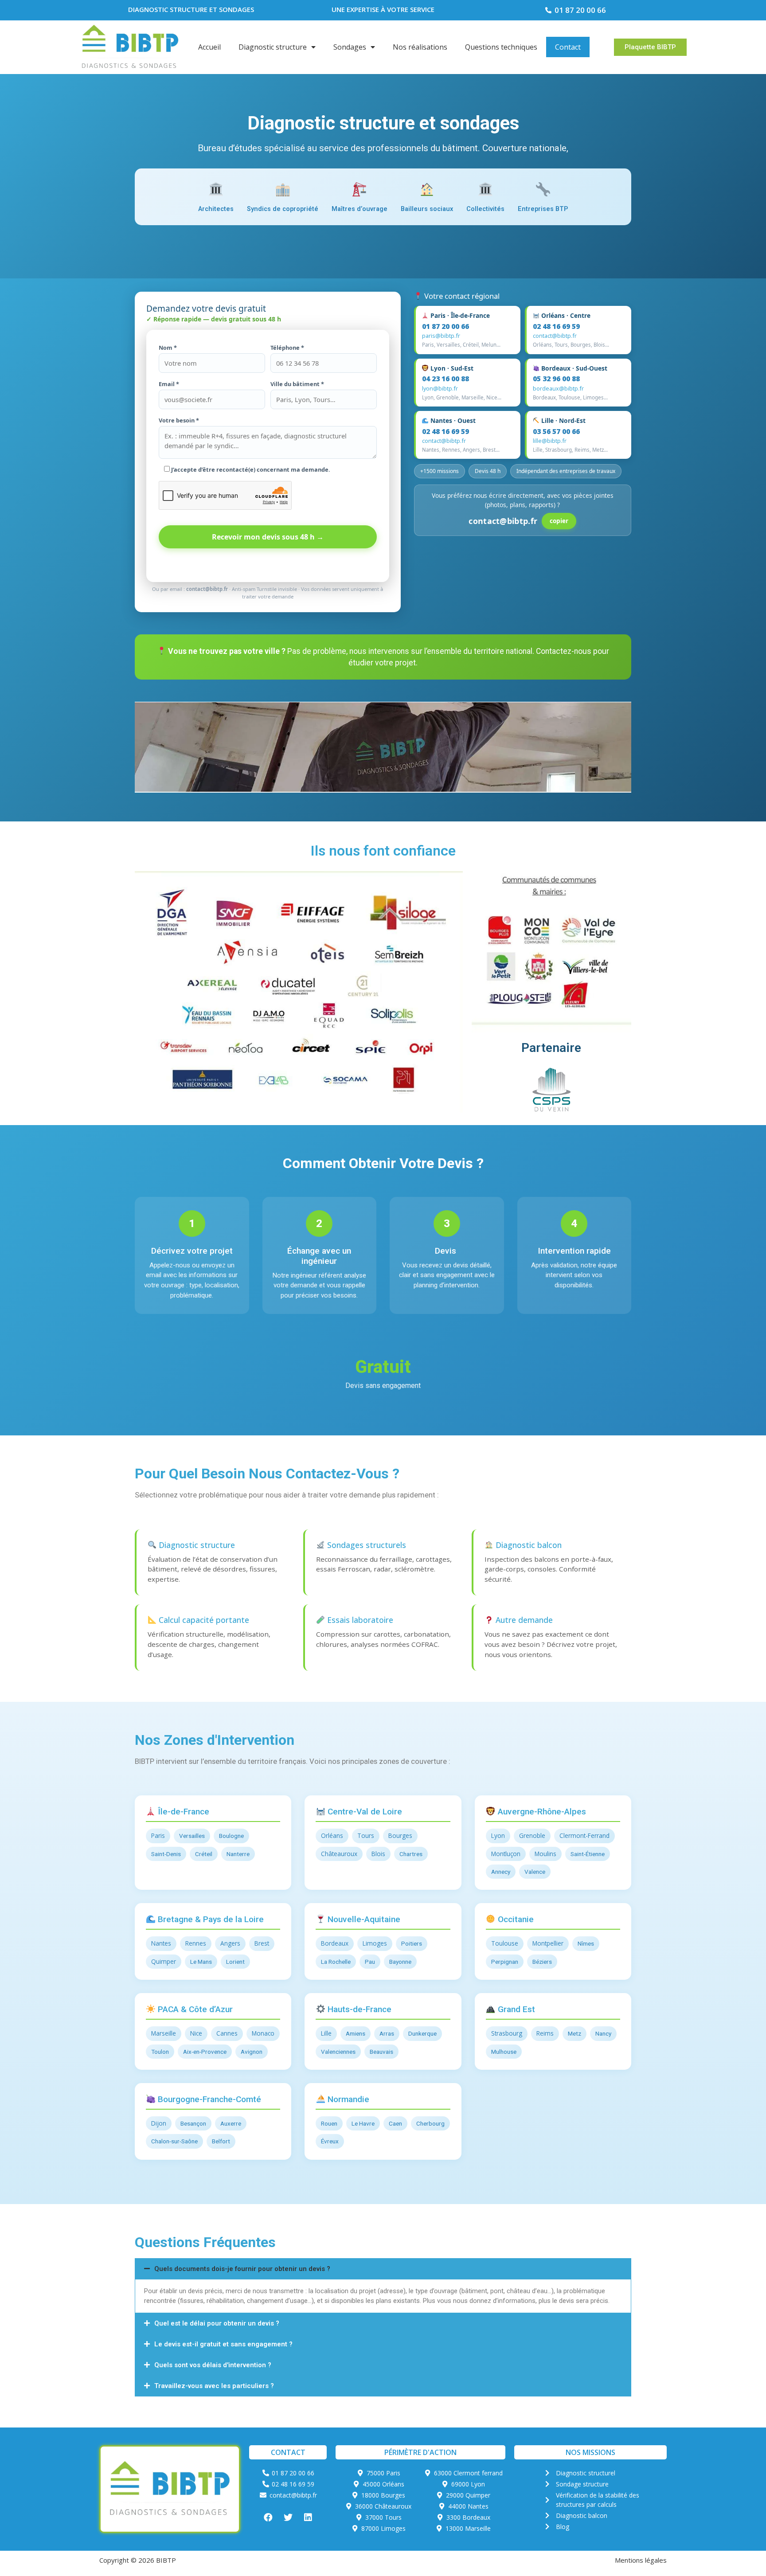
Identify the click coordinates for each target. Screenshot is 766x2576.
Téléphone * (287, 348)
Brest (262, 1943)
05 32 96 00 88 (556, 379)
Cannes (227, 2033)
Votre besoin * (179, 420)
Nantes (161, 1943)
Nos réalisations (420, 47)
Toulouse (505, 1943)
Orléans (332, 1835)
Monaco (263, 2033)
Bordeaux (335, 1943)
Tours (366, 1835)
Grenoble (532, 1835)
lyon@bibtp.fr (440, 388)
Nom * (168, 348)
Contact (568, 47)
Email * (169, 384)
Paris (158, 1835)
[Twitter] (288, 2517)
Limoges (375, 1943)
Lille (326, 2033)
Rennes (196, 1943)
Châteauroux (339, 1854)
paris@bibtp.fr (441, 336)
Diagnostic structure (273, 47)
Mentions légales (641, 2560)
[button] (650, 47)
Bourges (400, 1835)
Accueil (209, 47)
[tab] (383, 2269)
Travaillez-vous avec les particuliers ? (214, 2386)
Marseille (164, 2033)
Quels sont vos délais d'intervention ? (213, 2365)
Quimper (164, 1961)
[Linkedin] (308, 2517)
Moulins (545, 1854)
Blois (378, 1854)
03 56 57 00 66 (556, 431)
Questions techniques (501, 47)
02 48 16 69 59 (556, 326)
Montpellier (548, 1943)
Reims (545, 2033)
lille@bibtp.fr (550, 441)
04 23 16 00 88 (446, 379)
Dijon (159, 2123)
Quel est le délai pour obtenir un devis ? (217, 2323)
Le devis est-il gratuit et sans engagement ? (223, 2344)
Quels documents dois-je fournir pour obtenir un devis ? (242, 2269)
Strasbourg (507, 2033)
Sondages (350, 47)
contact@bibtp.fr (555, 336)
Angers (230, 1943)
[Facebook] (268, 2517)
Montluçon (506, 1854)
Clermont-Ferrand (584, 1835)
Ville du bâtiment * (297, 384)
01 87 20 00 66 (446, 326)
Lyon (498, 1835)
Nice (196, 2033)
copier (559, 521)
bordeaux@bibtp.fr (558, 388)
